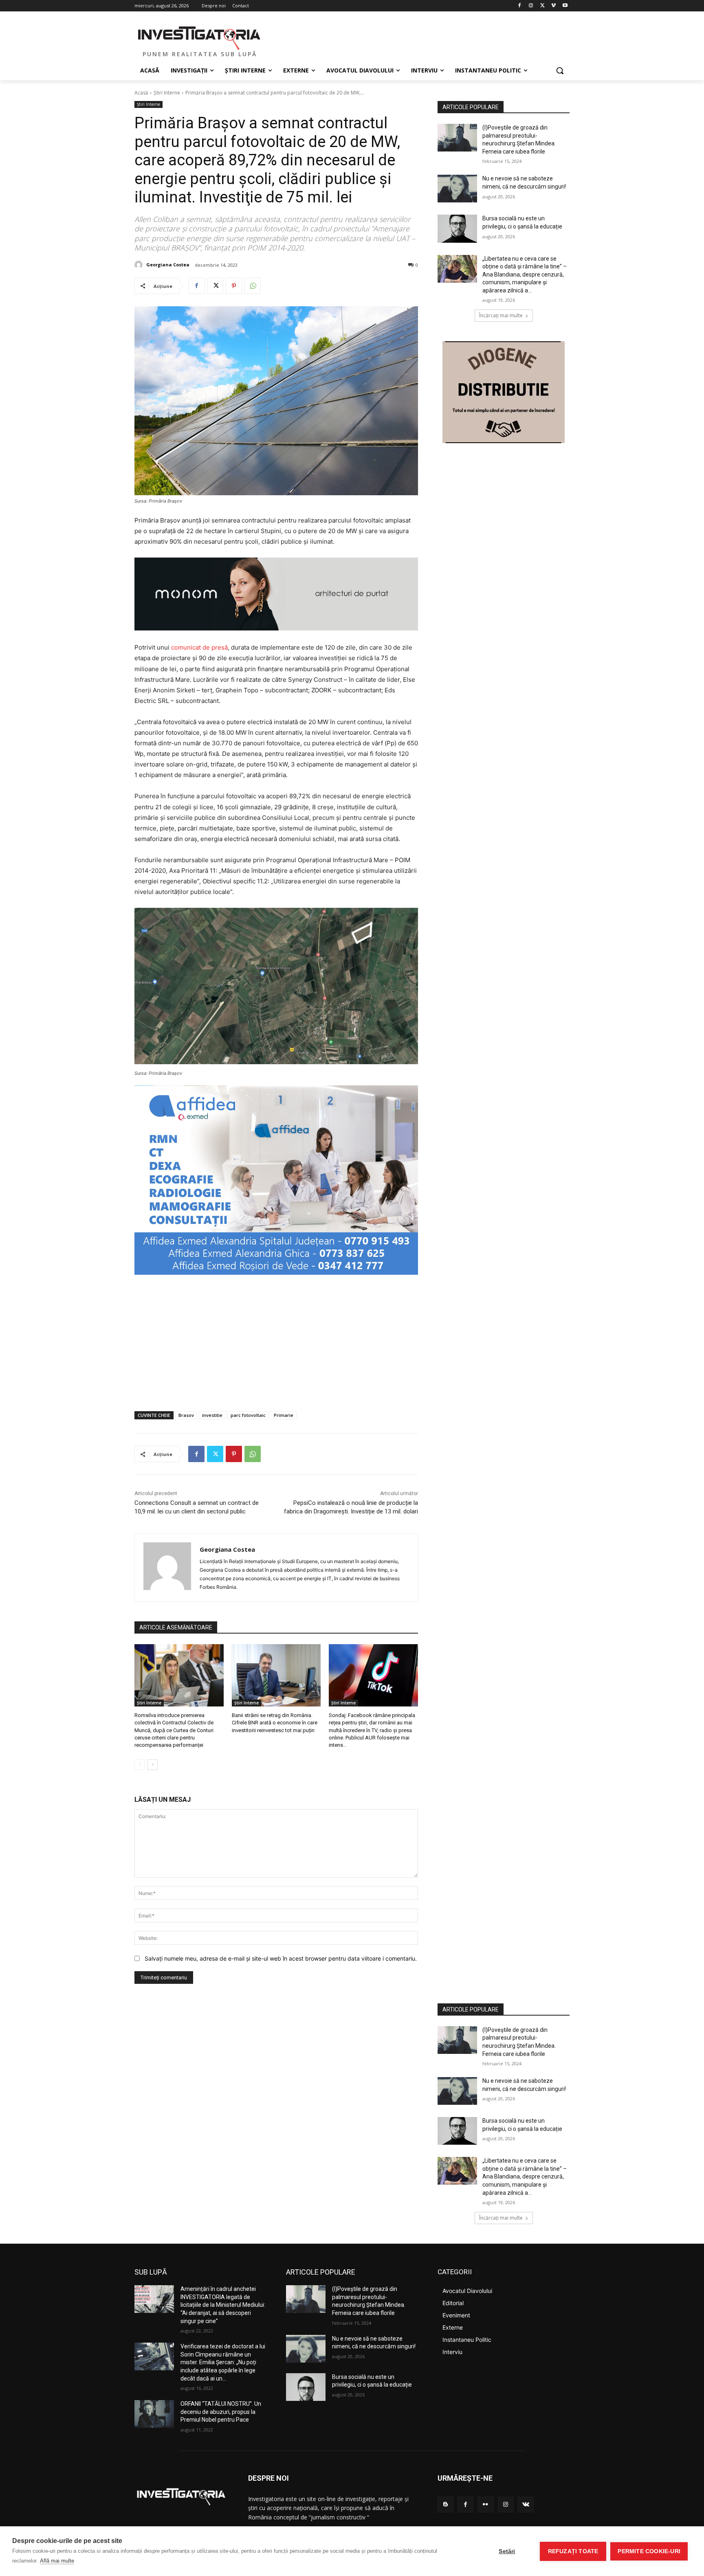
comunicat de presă (199, 647)
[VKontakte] (526, 2505)
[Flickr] (485, 2505)
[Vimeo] (553, 6)
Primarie (284, 1415)
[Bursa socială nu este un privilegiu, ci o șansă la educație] (457, 228)
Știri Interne (167, 93)
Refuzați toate (573, 2551)
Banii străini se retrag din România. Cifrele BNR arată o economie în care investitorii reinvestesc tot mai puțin (275, 1723)
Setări (507, 2551)
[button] (560, 70)
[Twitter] (542, 6)
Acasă (141, 93)
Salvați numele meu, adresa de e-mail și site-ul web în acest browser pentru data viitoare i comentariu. (281, 1958)
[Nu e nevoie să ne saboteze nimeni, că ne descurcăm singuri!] (457, 189)
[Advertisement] (276, 1344)
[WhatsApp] (253, 286)
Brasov (186, 1415)
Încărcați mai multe (501, 315)
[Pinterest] (234, 286)
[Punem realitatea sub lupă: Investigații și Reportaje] (200, 37)
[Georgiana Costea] (140, 265)
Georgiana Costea (168, 265)
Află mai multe (57, 2561)
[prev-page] (140, 1765)
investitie (212, 1415)
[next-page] (153, 1765)
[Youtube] (565, 6)
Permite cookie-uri (649, 2551)
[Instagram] (531, 6)
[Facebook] (520, 6)
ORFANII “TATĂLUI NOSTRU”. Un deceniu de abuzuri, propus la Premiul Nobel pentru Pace (221, 2412)
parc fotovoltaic (248, 1415)
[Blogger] (445, 2505)
